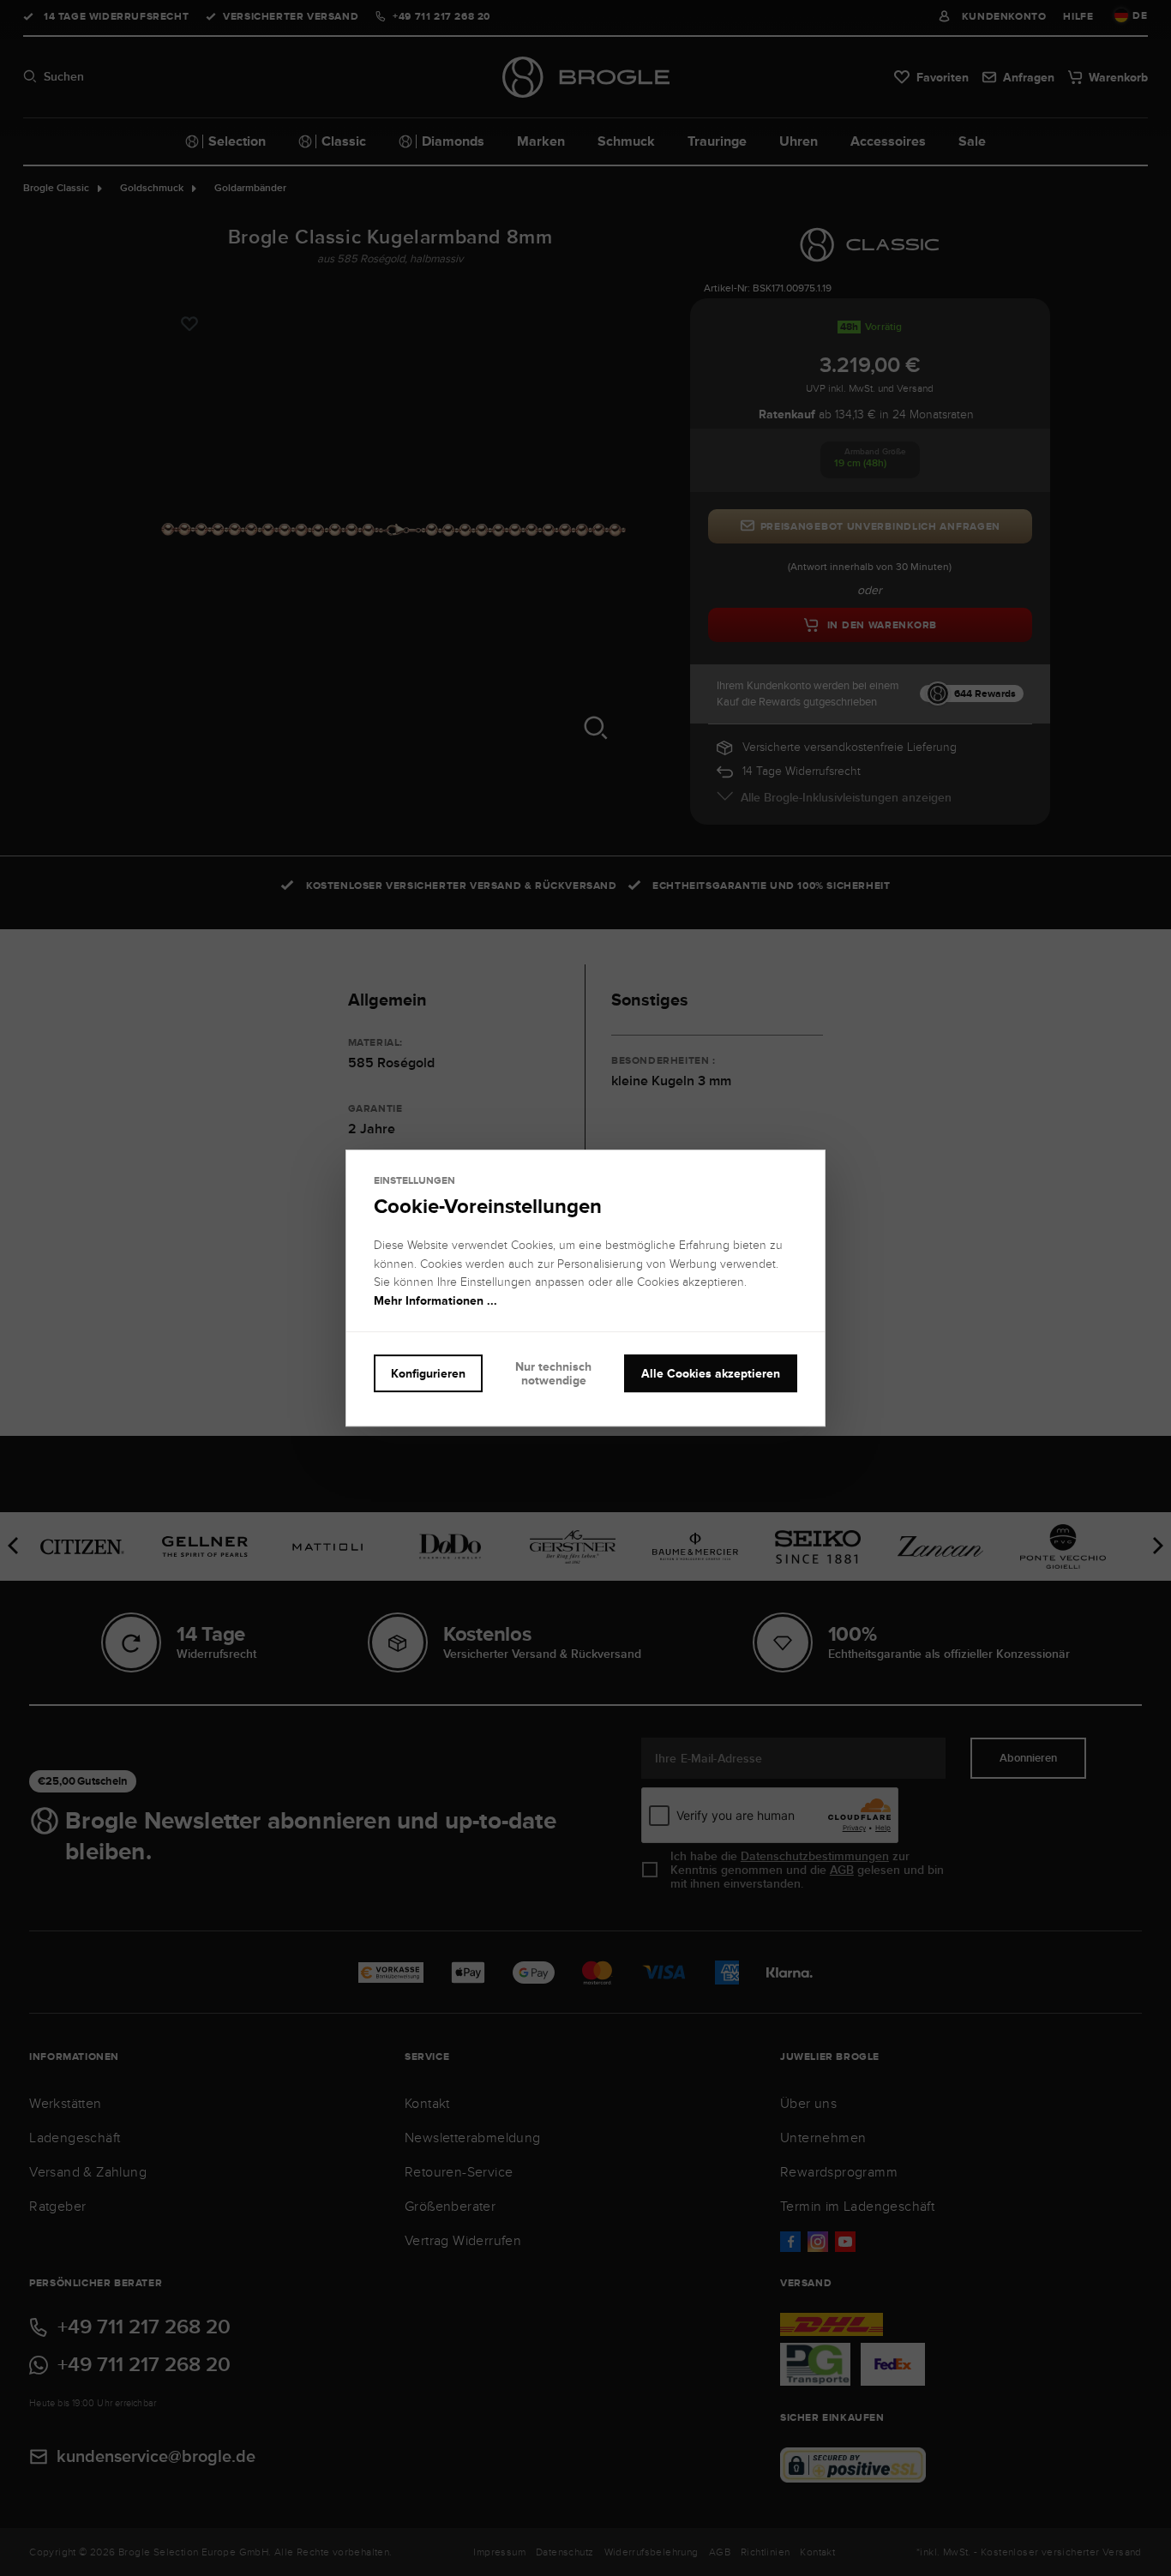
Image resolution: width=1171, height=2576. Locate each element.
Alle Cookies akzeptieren (711, 1373)
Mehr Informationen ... (435, 1300)
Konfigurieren (428, 1373)
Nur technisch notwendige (553, 1374)
